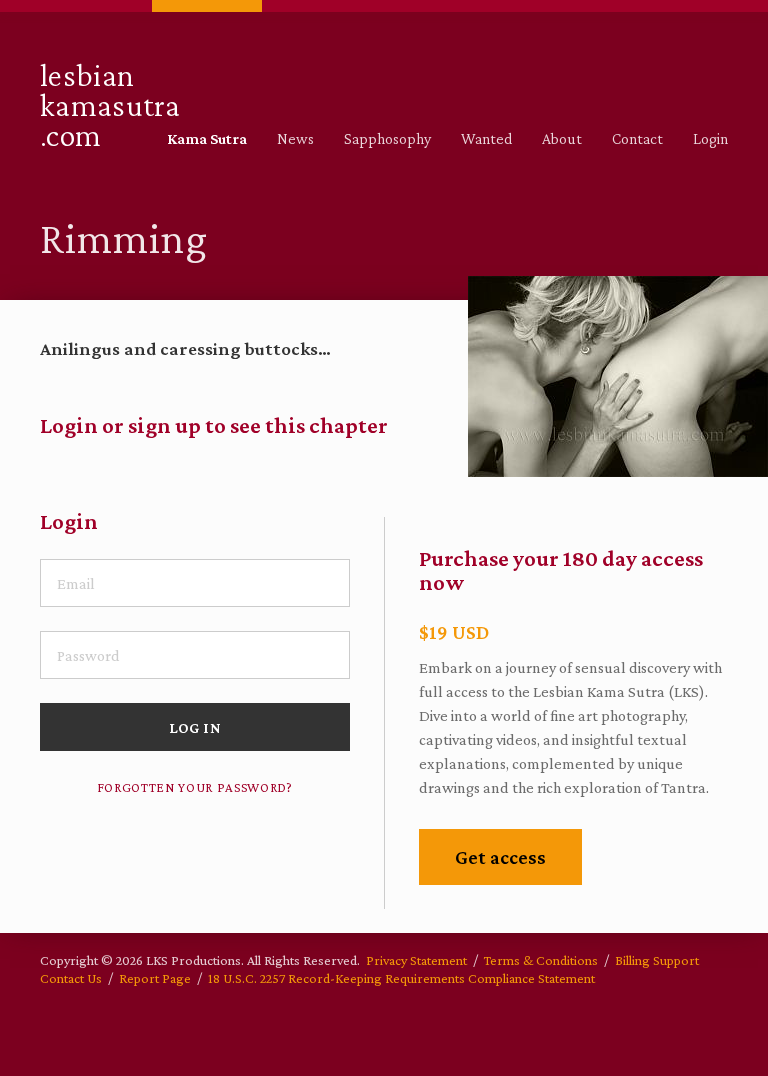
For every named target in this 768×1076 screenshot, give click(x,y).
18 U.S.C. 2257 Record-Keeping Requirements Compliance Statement (401, 978)
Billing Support (657, 960)
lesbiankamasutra (110, 103)
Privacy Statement (416, 960)
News (295, 138)
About (562, 138)
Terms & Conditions (541, 960)
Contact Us (71, 978)
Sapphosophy (387, 138)
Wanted (486, 138)
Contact (637, 138)
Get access (500, 857)
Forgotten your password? (195, 787)
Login (710, 138)
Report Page (155, 978)
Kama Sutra (207, 138)
